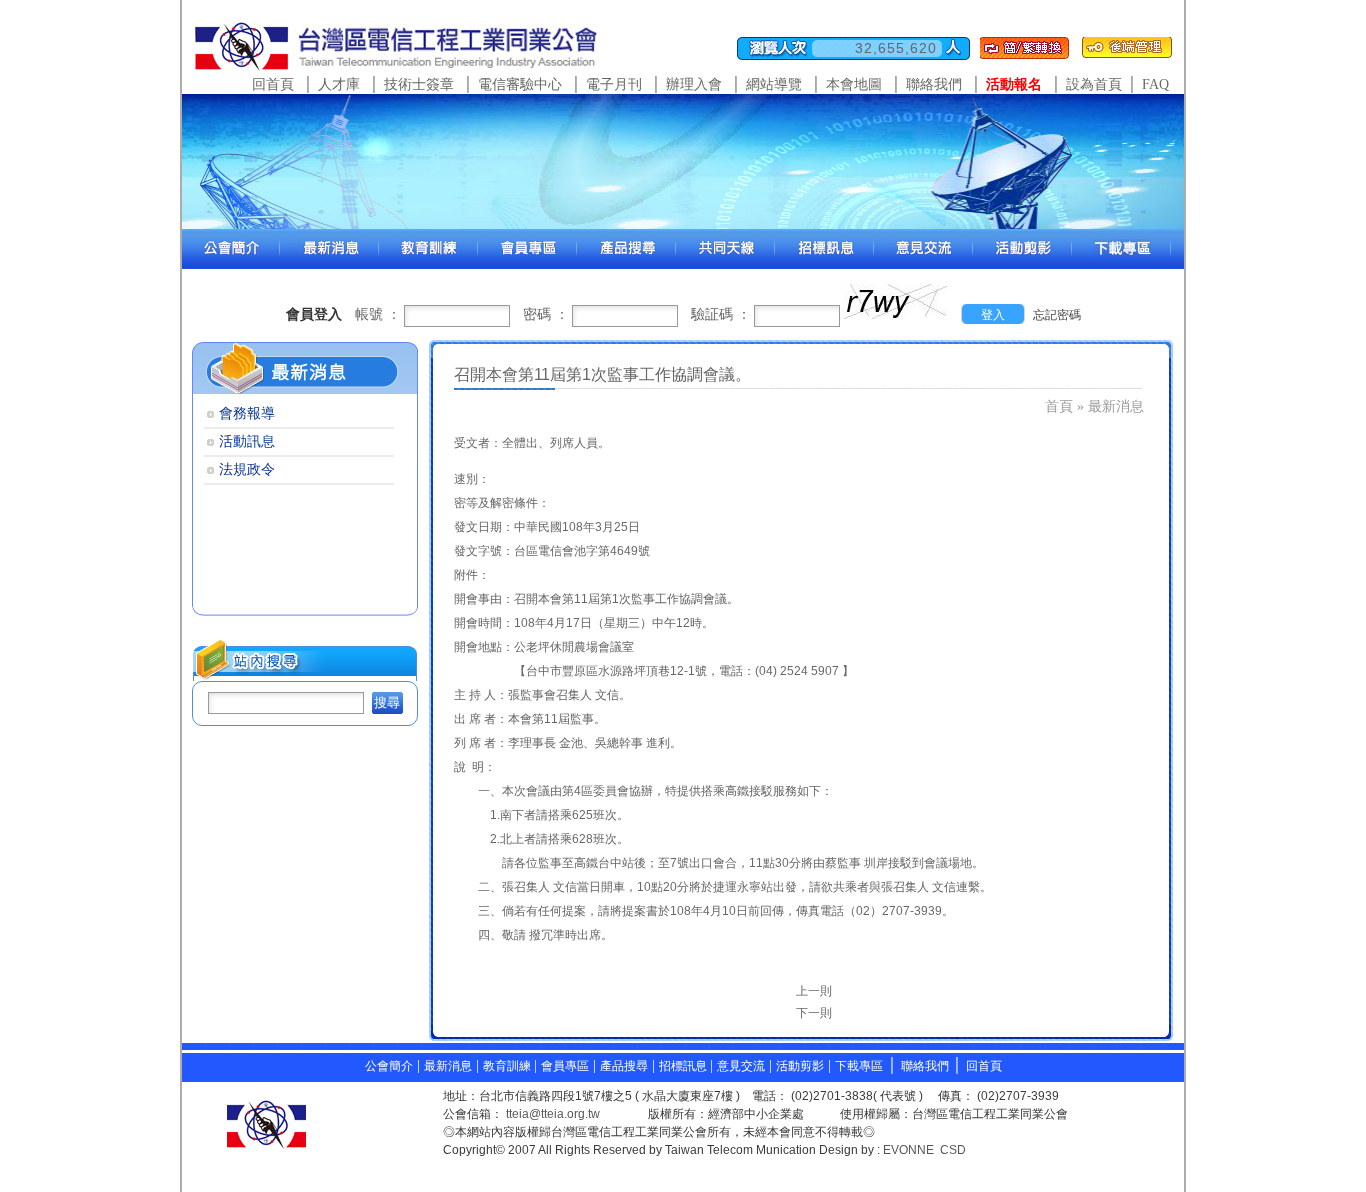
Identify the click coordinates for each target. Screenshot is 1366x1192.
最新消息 (448, 1066)
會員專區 (565, 1066)
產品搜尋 (624, 1066)
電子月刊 (614, 84)
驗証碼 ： (721, 314)
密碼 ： (546, 314)
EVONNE (908, 1150)
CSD (953, 1150)
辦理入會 (694, 84)
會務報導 (247, 413)
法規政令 (247, 469)
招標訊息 (684, 1066)
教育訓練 (508, 1066)
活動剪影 (800, 1066)
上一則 (814, 991)
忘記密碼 (1057, 315)
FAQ (1155, 84)
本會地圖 (854, 84)
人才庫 (339, 84)
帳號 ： (378, 314)
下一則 (814, 1013)
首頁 (1059, 406)
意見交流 (741, 1066)
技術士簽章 (419, 84)
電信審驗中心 (520, 84)
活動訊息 (247, 441)
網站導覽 (774, 84)
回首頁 (273, 84)
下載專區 (859, 1066)
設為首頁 (1094, 84)
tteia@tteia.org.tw (553, 1114)
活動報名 (1014, 84)
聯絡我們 (934, 84)
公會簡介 (389, 1066)
